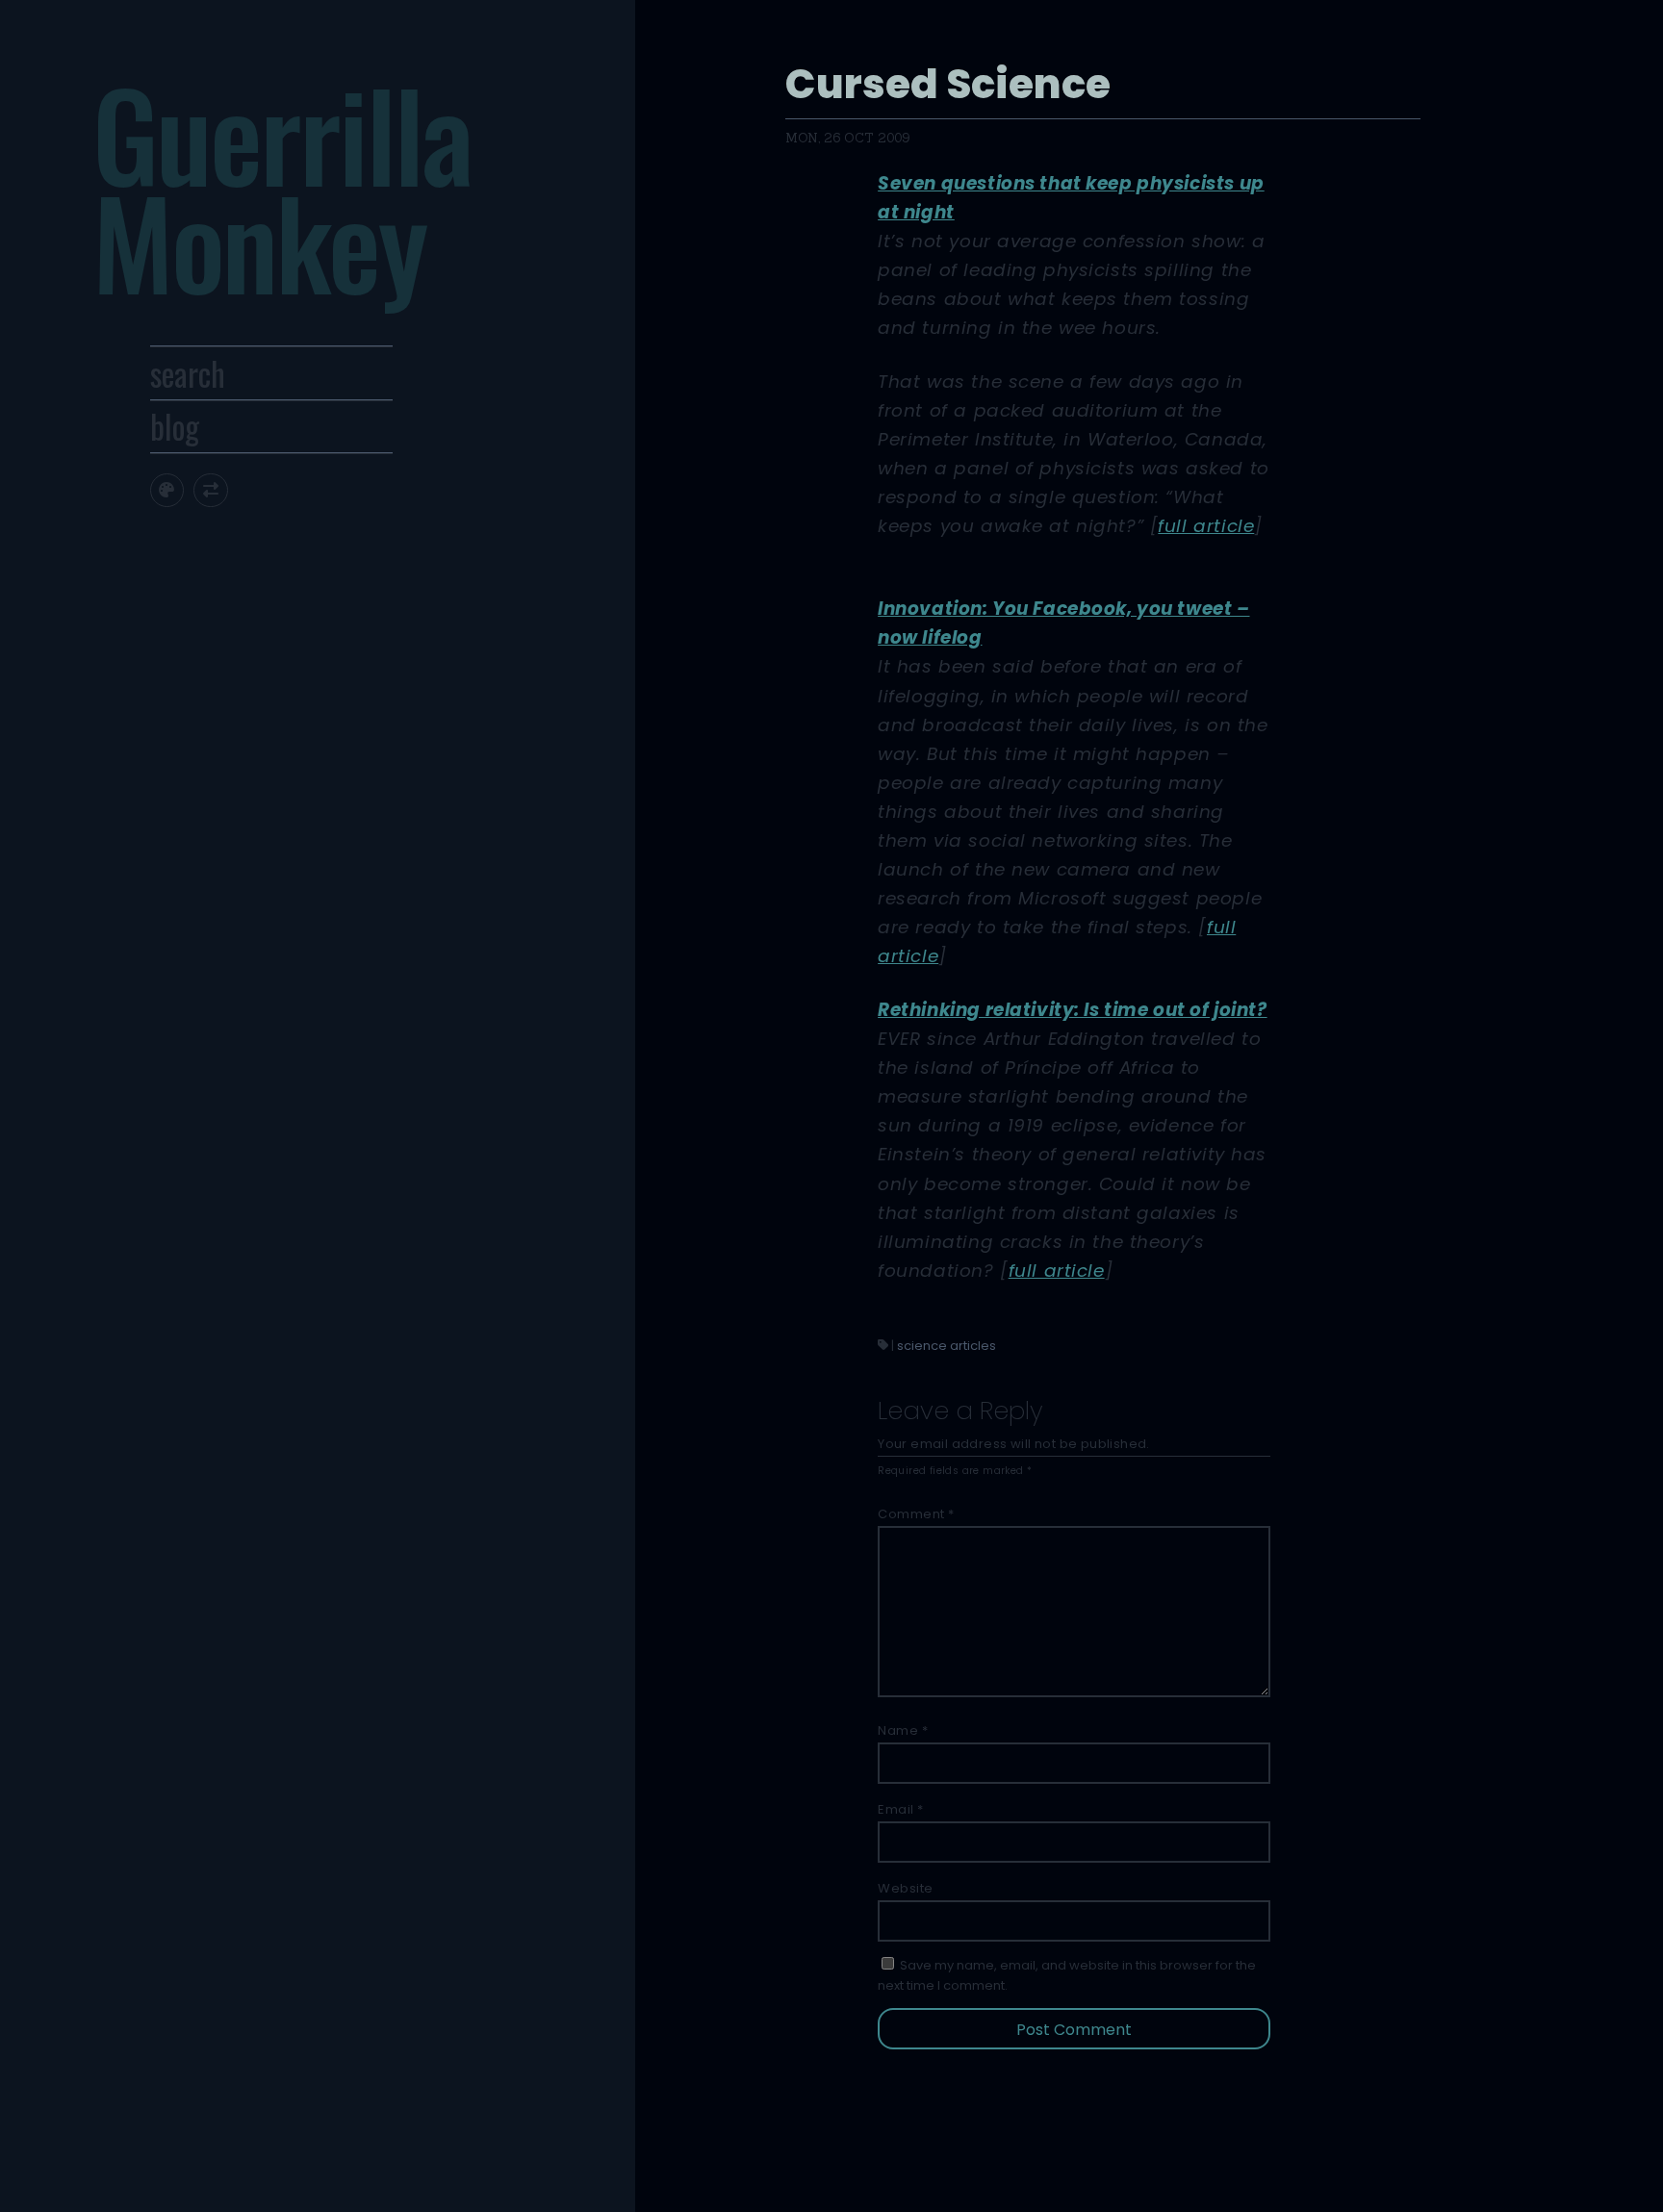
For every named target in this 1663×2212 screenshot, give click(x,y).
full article (1206, 526)
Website (906, 1888)
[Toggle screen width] (210, 490)
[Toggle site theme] (167, 490)
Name (903, 1730)
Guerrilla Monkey (281, 187)
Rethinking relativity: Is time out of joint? (1072, 1010)
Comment (916, 1514)
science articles (947, 1346)
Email (901, 1809)
